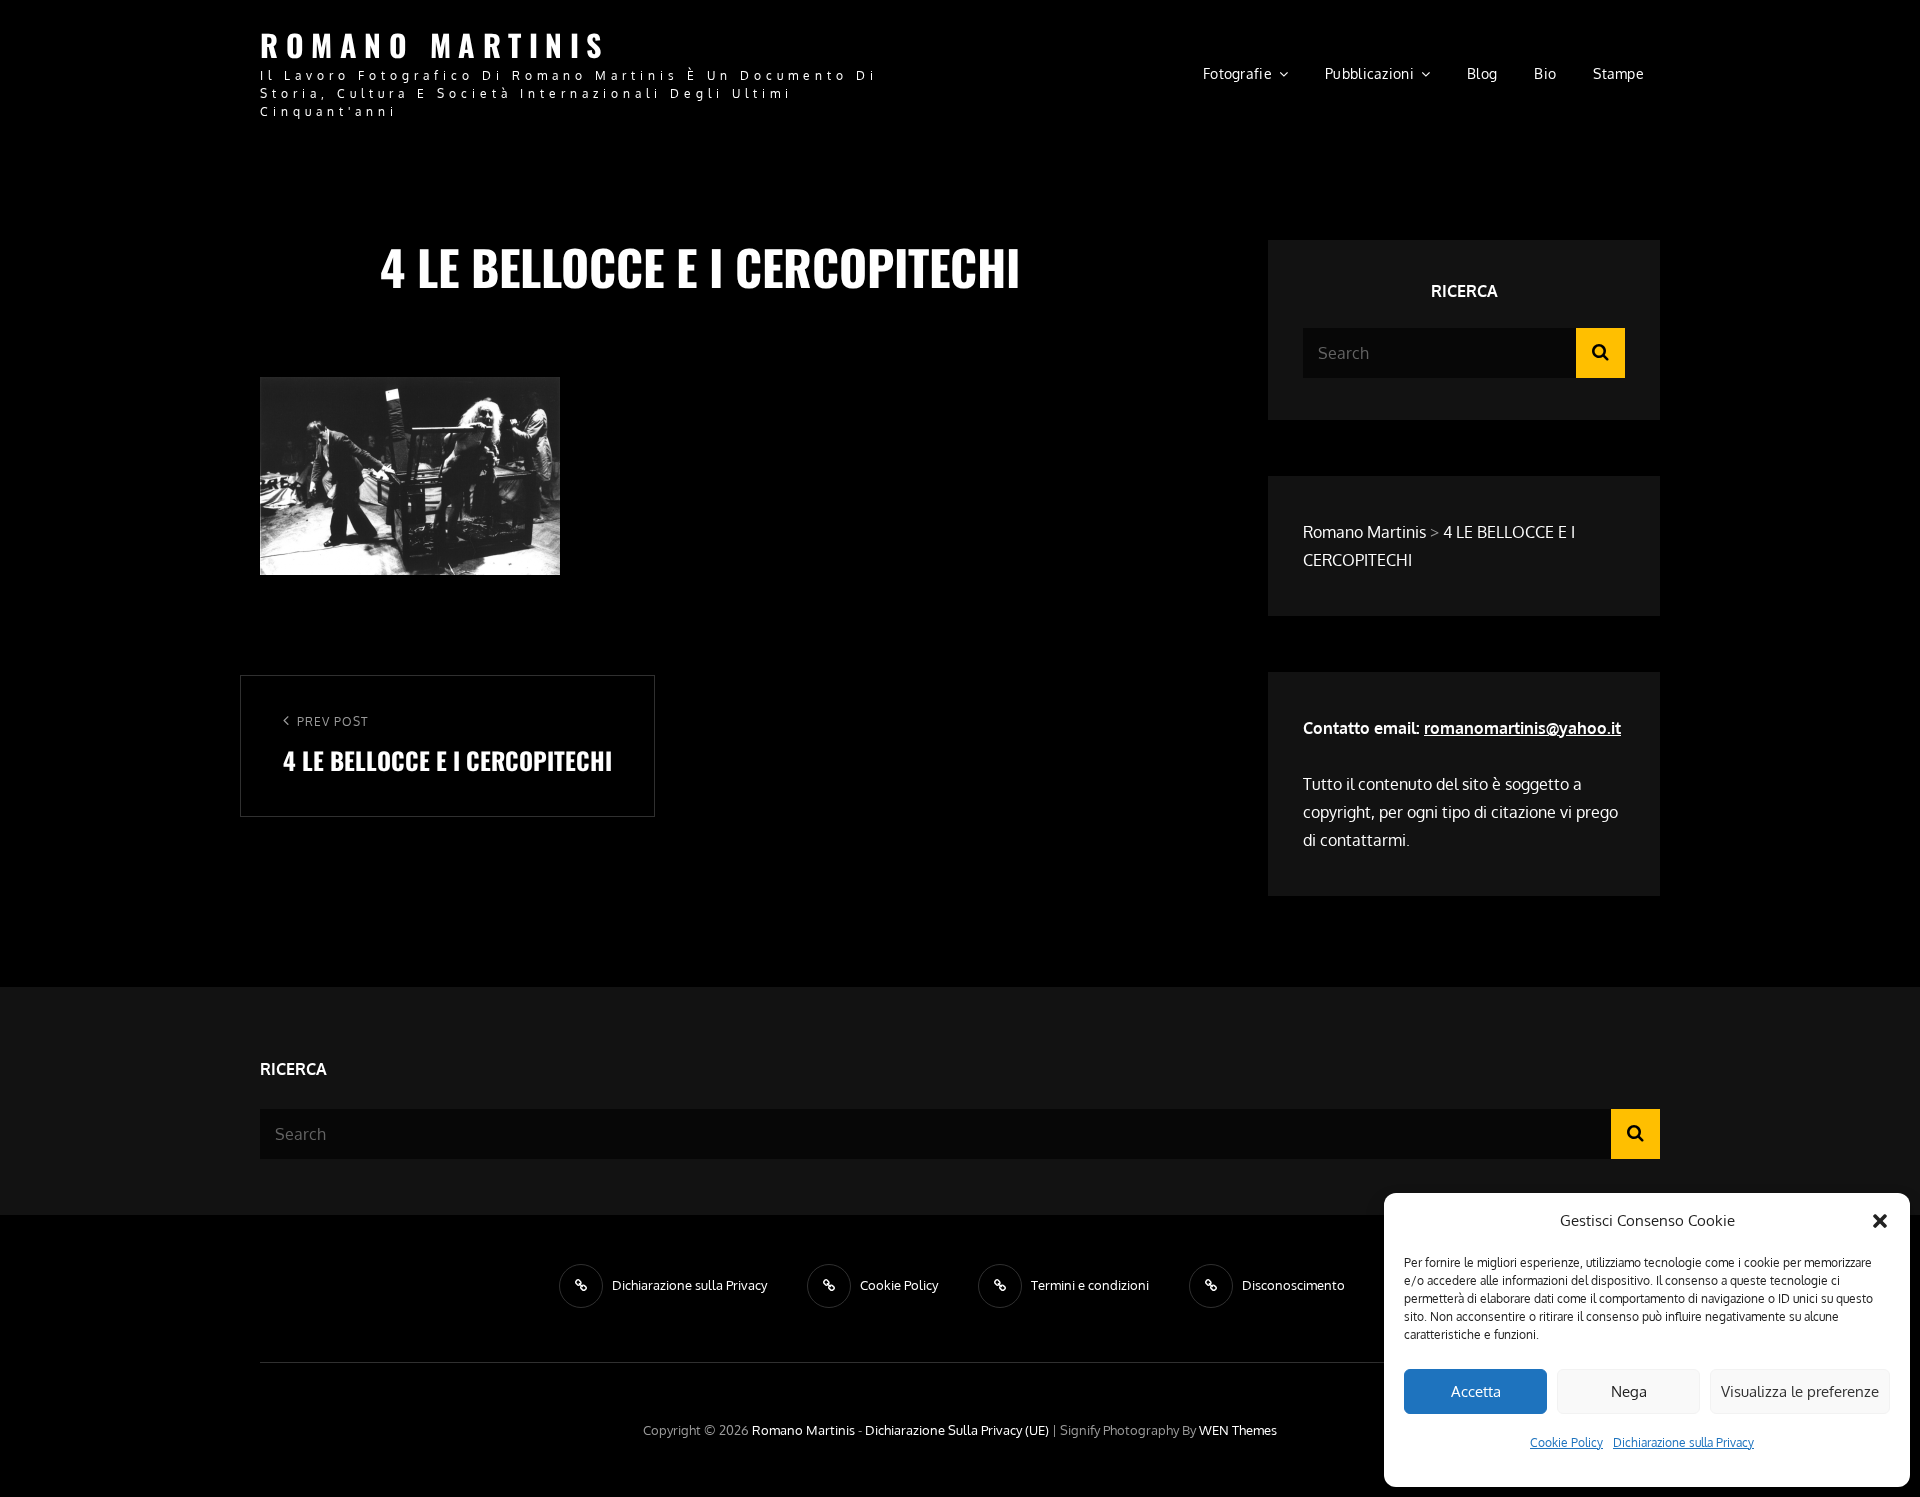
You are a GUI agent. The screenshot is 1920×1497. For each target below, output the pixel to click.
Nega (1629, 1391)
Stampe (1618, 73)
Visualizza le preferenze (1800, 1391)
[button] (1880, 1221)
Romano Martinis (434, 44)
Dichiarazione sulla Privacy (1683, 1442)
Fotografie (1237, 73)
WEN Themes (1238, 1430)
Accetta (1476, 1391)
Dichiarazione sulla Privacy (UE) (957, 1430)
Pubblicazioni (1369, 73)
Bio (1545, 73)
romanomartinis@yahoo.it (1522, 728)
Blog (1482, 73)
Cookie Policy (1566, 1442)
